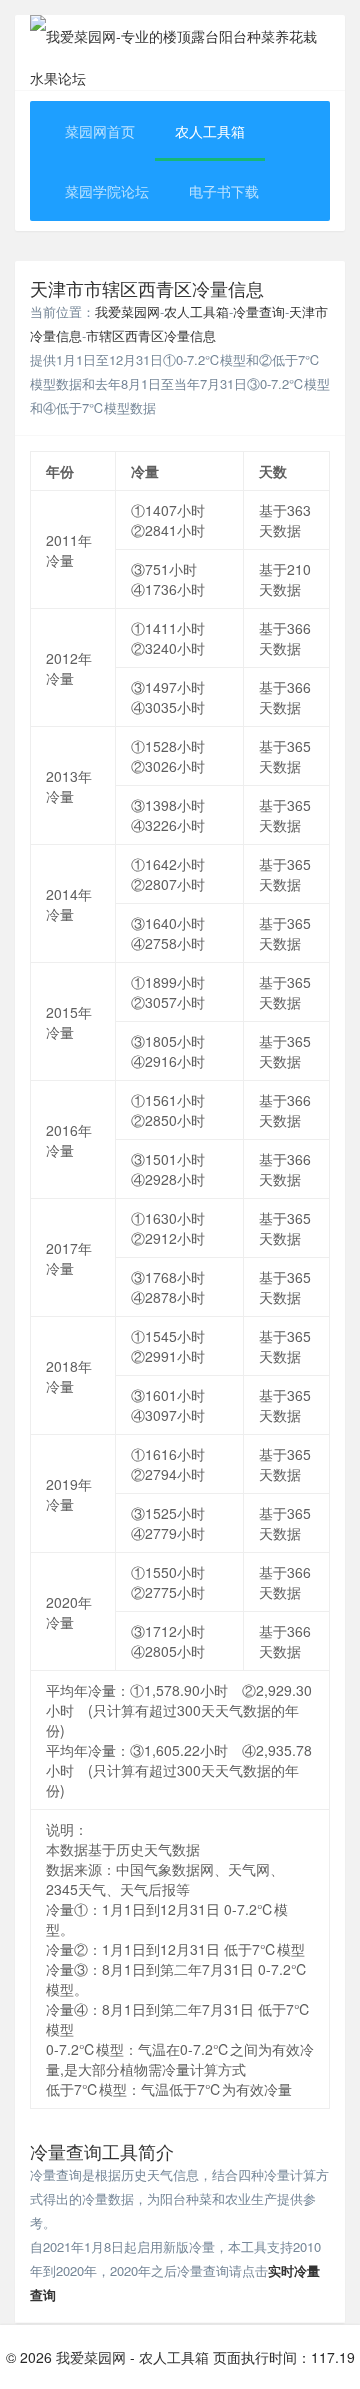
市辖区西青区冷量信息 (151, 335)
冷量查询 (259, 311)
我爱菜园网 (127, 311)
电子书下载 (224, 191)
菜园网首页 (100, 131)
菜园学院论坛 (107, 191)
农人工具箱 (210, 131)
